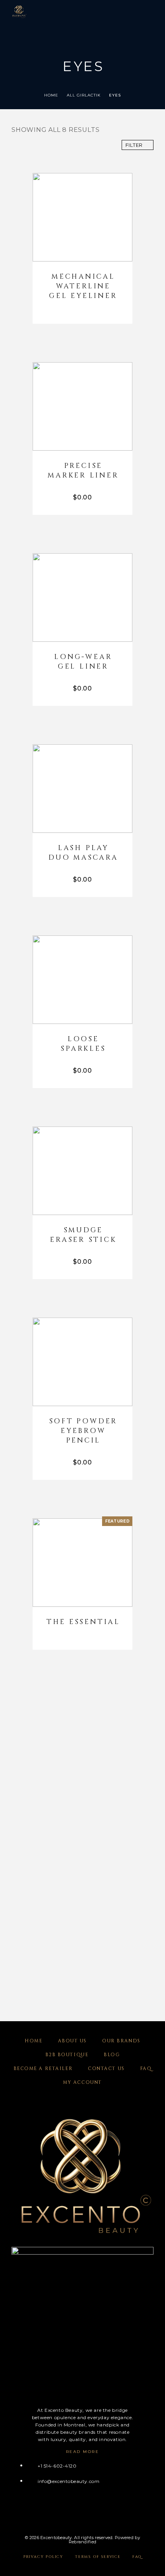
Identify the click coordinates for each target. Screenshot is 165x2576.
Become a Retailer (43, 2068)
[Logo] (19, 12)
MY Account (82, 2082)
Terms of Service (98, 2557)
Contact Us (106, 2068)
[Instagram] (29, 2508)
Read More (83, 2452)
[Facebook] (14, 2508)
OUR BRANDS (121, 2041)
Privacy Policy (43, 2557)
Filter (134, 145)
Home (51, 95)
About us (72, 2041)
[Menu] (146, 12)
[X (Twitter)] (44, 2508)
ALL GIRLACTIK (84, 95)
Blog (112, 2055)
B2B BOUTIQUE (67, 2055)
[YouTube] (59, 2508)
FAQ (146, 2068)
